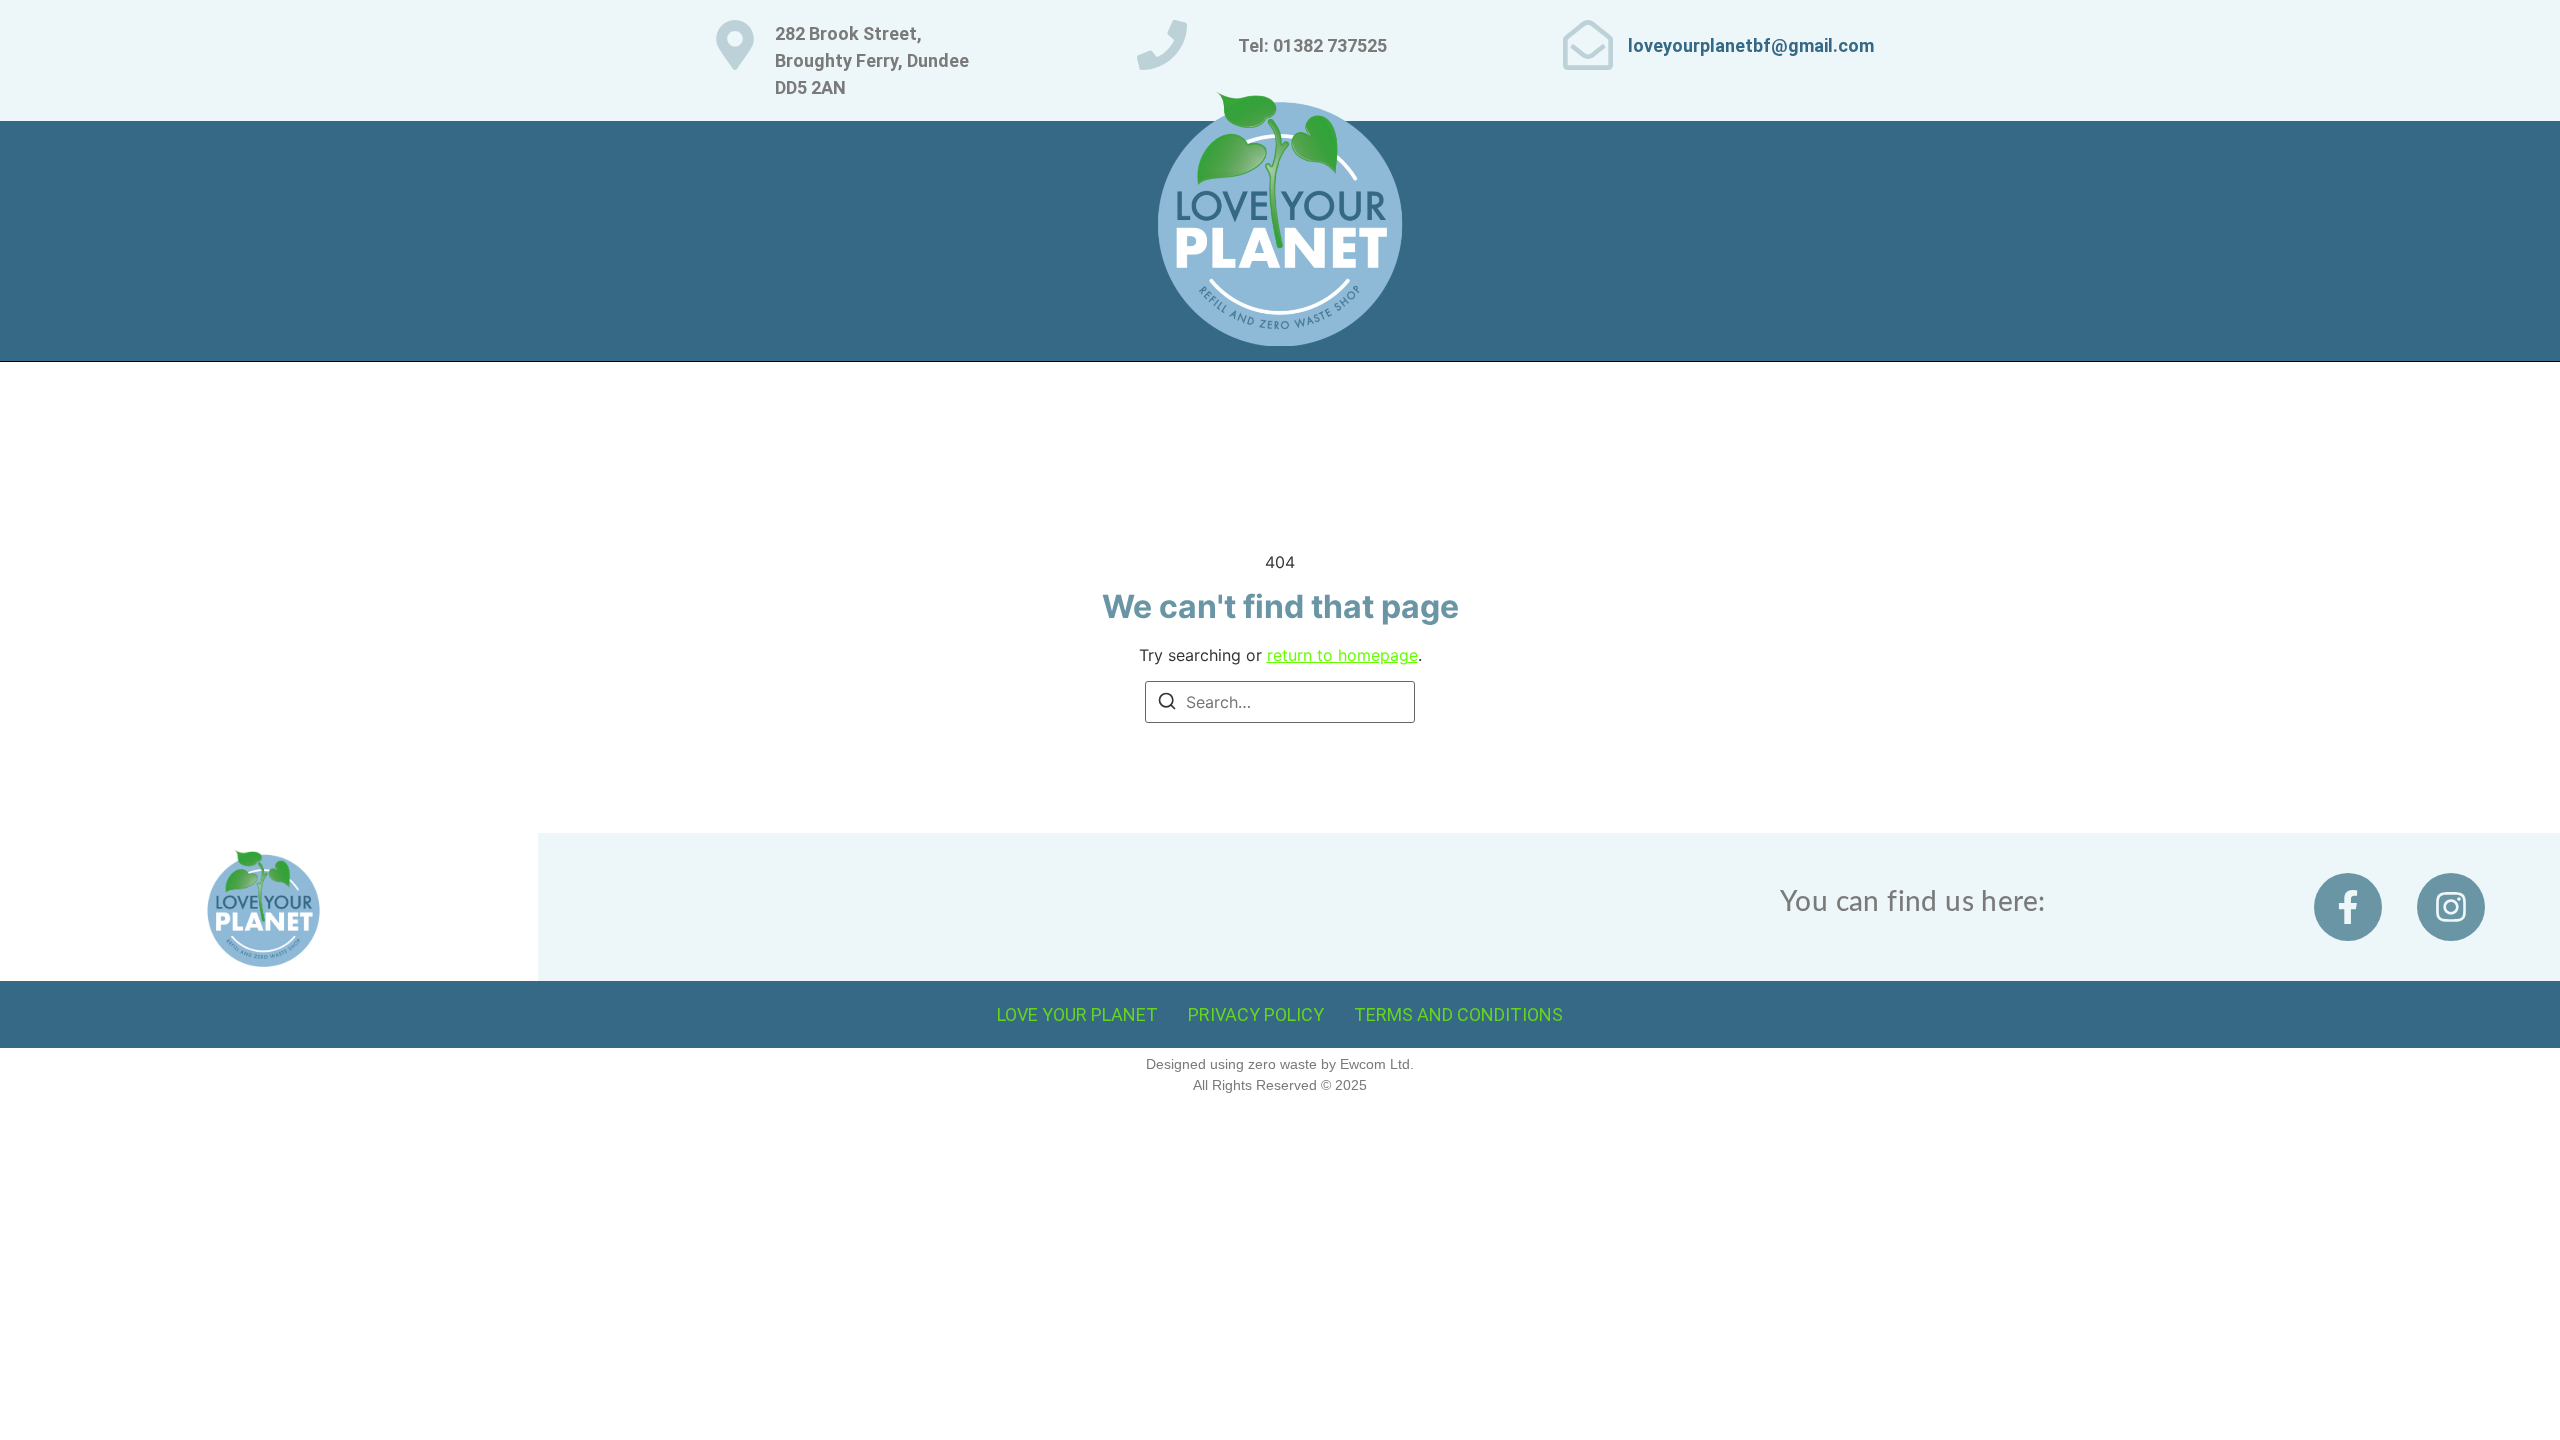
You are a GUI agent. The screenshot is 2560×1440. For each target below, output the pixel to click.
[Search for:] (1280, 702)
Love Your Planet (1077, 1014)
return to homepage (1342, 655)
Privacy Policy (1256, 1014)
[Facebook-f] (2348, 907)
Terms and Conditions (1458, 1014)
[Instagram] (2451, 907)
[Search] (1167, 704)
